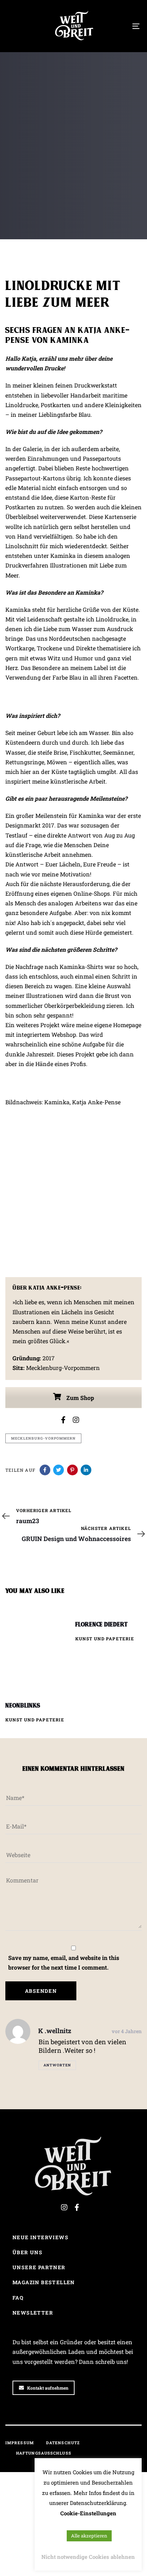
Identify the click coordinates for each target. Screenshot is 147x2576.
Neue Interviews (40, 2237)
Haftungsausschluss (44, 2453)
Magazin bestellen (44, 2282)
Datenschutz (63, 2443)
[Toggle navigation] (118, 26)
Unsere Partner (39, 2267)
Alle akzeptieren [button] (89, 2536)
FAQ (18, 2298)
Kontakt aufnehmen (48, 2388)
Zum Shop (80, 1398)
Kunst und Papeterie (33, 188)
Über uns (27, 2252)
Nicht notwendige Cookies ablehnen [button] (88, 2557)
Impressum (20, 2443)
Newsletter (33, 2313)
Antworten (57, 2065)
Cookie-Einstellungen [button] (88, 2513)
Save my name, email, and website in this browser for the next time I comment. (64, 1962)
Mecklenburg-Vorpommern (43, 1438)
